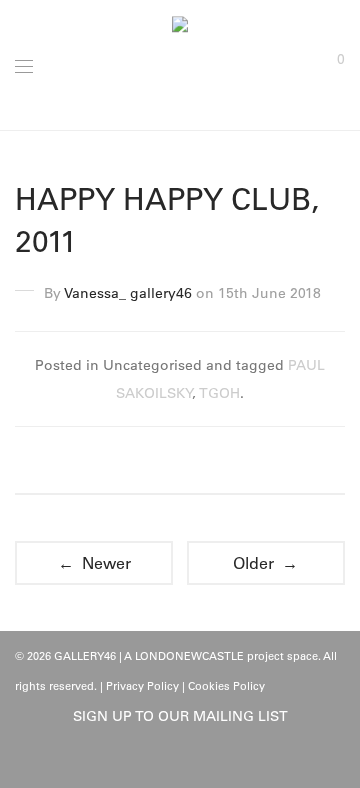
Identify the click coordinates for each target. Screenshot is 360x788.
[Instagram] (196, 760)
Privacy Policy (142, 686)
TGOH (219, 393)
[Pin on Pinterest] (209, 462)
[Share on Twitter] (180, 462)
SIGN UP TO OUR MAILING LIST (180, 716)
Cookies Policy (226, 686)
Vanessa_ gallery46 (128, 293)
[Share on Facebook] (151, 462)
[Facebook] (165, 760)
